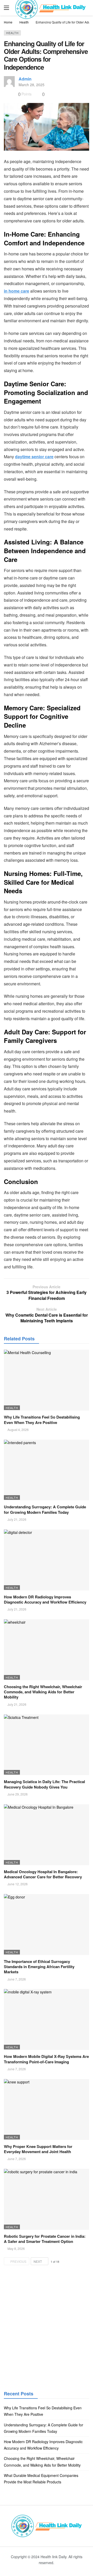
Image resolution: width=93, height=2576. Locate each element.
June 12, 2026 (18, 1884)
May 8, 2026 (16, 2248)
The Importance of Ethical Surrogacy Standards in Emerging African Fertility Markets (39, 1967)
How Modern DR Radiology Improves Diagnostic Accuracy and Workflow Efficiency (45, 1599)
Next (38, 2261)
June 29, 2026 (18, 1794)
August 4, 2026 (18, 1430)
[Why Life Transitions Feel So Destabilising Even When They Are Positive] (47, 1380)
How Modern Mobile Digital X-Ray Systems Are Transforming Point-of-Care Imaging (46, 2059)
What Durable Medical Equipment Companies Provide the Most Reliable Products (41, 2479)
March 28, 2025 (32, 85)
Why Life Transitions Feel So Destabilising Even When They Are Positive (42, 1420)
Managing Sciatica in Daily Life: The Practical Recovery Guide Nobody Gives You (44, 1784)
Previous (18, 2261)
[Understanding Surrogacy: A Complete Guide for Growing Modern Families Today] (47, 1470)
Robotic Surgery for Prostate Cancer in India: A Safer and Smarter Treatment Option (45, 2239)
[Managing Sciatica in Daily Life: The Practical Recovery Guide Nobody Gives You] (47, 1745)
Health (12, 33)
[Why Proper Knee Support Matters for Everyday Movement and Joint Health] (47, 2110)
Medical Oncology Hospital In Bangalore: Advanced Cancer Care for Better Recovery (43, 1874)
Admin (25, 79)
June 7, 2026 (17, 1979)
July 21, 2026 (17, 1519)
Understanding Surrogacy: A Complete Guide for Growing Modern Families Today (45, 1509)
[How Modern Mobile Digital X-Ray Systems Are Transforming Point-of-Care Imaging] (47, 2019)
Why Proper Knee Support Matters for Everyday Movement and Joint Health (38, 2149)
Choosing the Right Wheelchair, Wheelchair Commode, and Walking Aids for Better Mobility (43, 1692)
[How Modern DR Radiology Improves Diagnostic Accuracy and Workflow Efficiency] (47, 1560)
